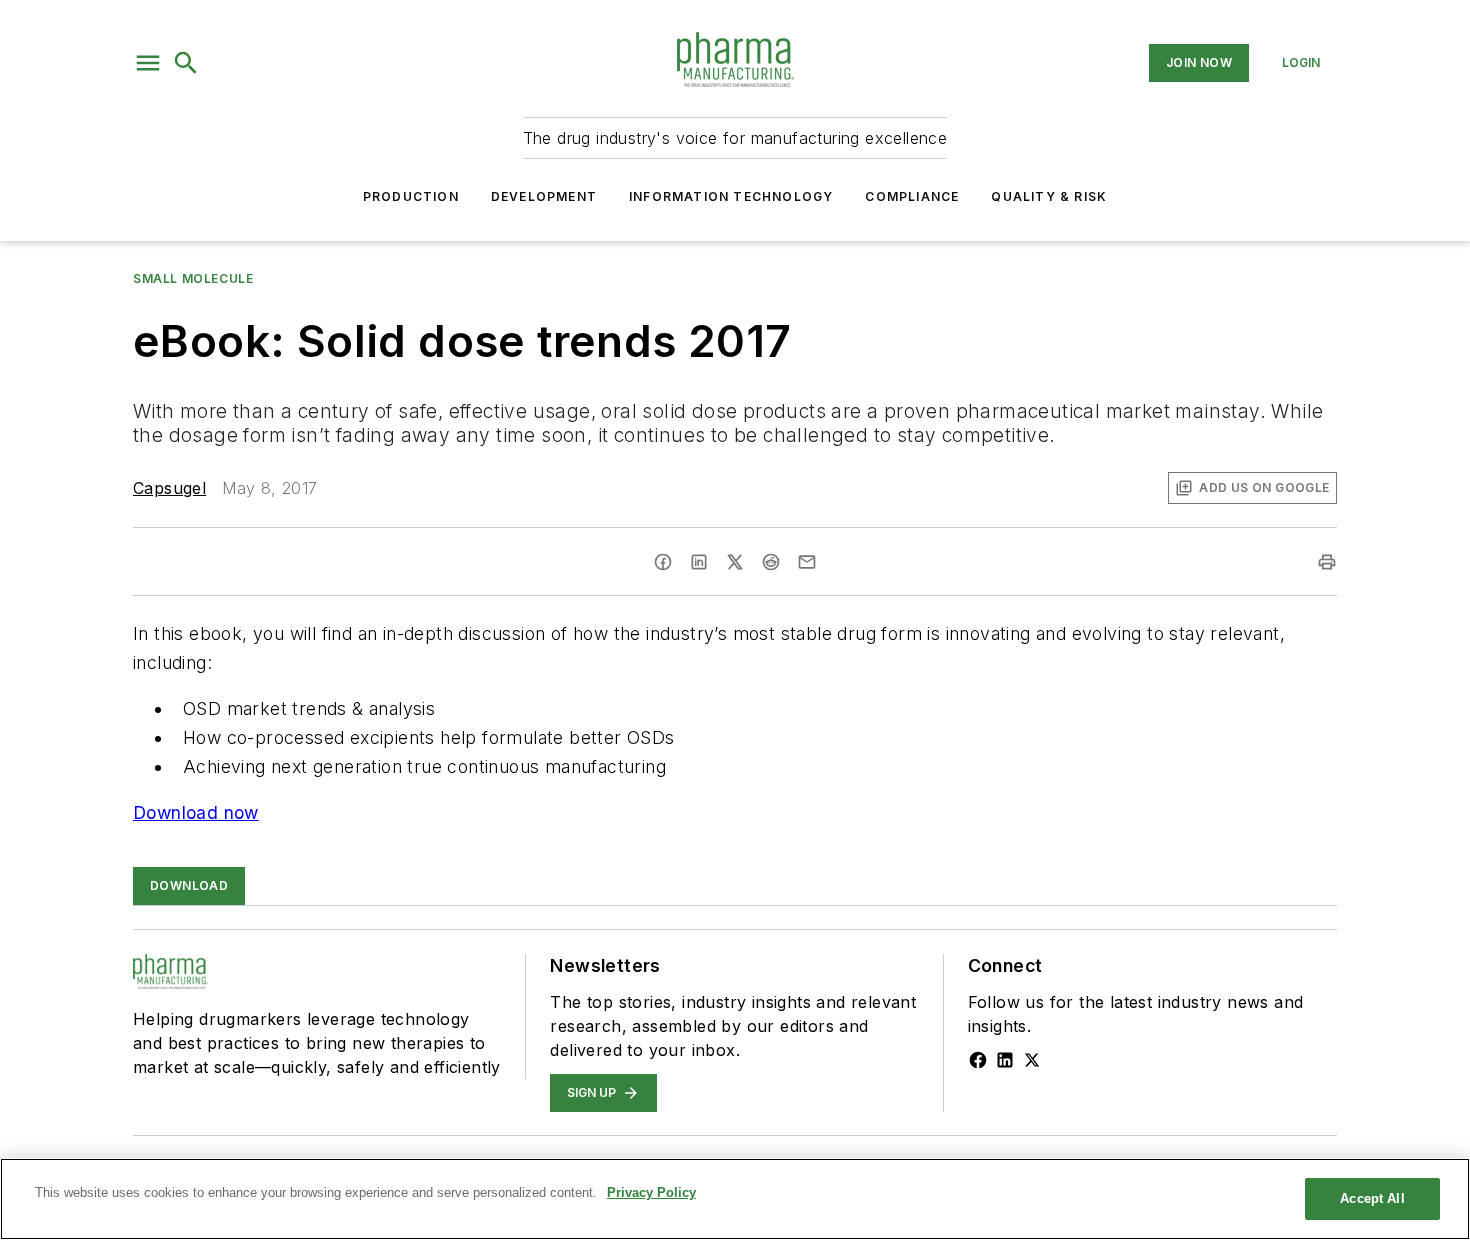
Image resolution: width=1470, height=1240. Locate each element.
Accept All (1372, 1198)
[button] (148, 63)
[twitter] (735, 562)
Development (544, 196)
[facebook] (663, 562)
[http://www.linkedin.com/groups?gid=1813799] (1005, 1060)
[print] (1327, 562)
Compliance (912, 196)
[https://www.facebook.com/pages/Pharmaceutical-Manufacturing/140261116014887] (978, 1060)
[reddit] (771, 562)
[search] (186, 63)
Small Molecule (193, 278)
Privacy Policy (651, 1192)
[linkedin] (699, 562)
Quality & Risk (1049, 196)
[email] (807, 562)
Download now (196, 812)
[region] (735, 1199)
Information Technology (731, 196)
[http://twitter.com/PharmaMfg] (1032, 1060)
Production (411, 196)
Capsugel (169, 488)
